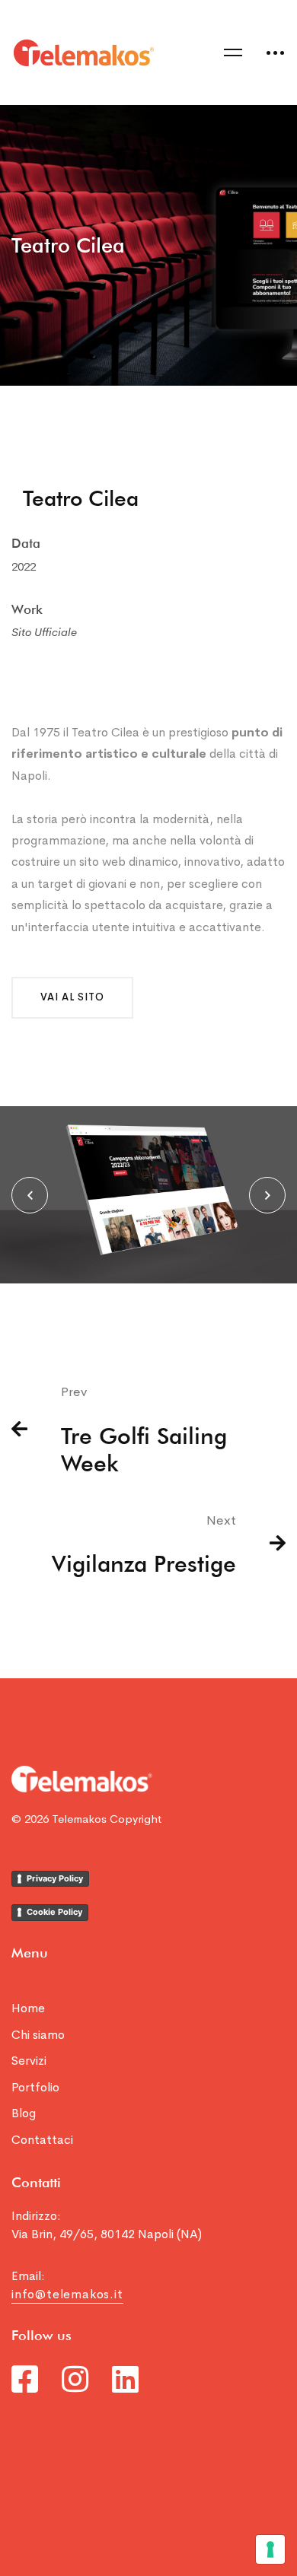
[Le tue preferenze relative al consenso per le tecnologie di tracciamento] (270, 2549)
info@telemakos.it (67, 2294)
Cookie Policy (54, 1912)
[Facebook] (25, 2379)
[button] (72, 998)
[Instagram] (75, 2379)
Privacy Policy (55, 1878)
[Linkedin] (125, 2379)
